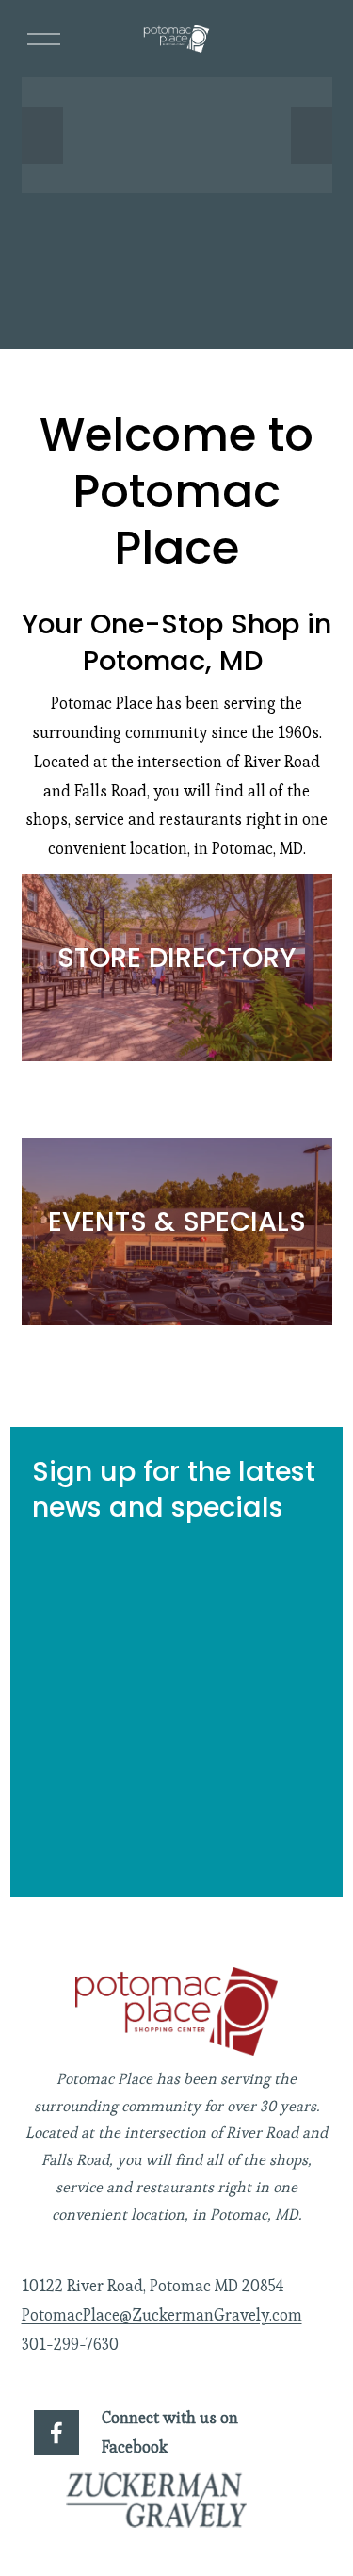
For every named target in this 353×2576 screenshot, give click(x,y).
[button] (42, 136)
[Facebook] (56, 2433)
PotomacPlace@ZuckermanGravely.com (162, 2315)
